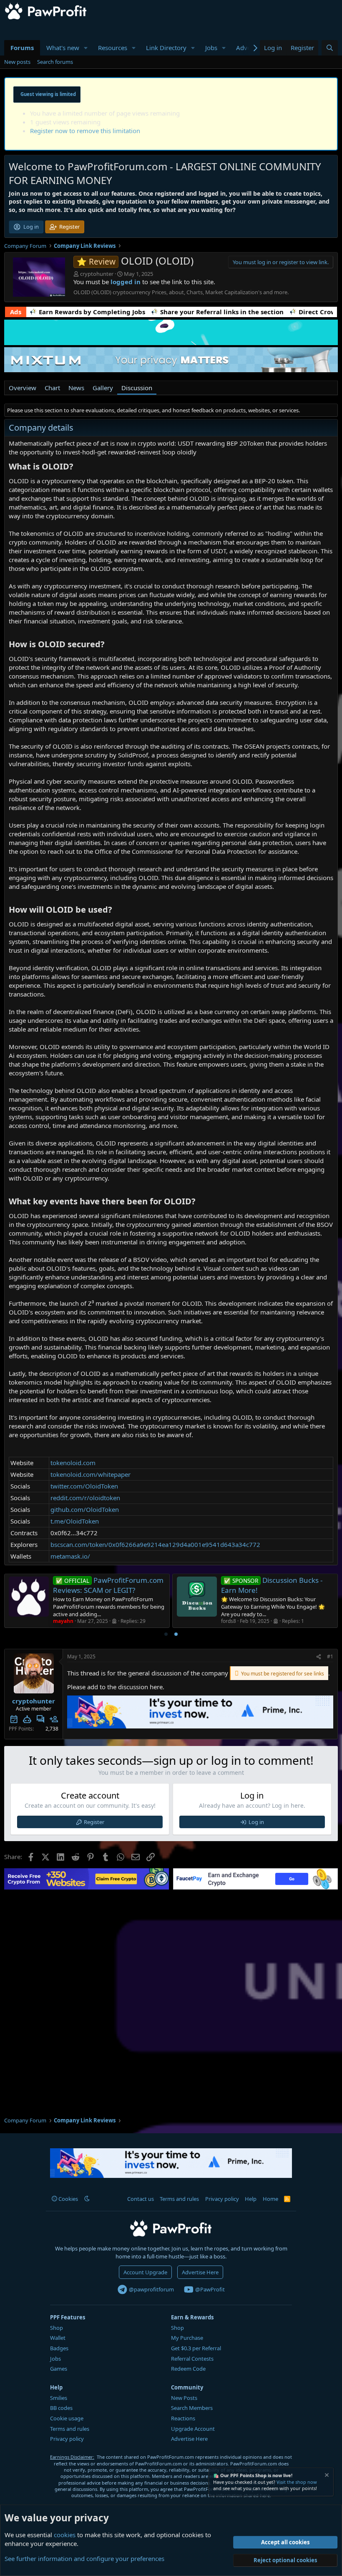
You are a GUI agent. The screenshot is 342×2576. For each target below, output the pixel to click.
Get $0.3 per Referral (196, 2348)
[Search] (330, 48)
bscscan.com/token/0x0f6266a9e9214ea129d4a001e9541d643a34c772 (155, 1544)
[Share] (319, 1657)
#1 (330, 1656)
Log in (256, 1822)
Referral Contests (192, 2359)
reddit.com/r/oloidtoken (85, 1498)
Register (94, 1822)
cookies (65, 2535)
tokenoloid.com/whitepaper (91, 1474)
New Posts (184, 2398)
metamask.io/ (70, 1556)
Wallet (58, 2338)
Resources (113, 48)
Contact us (141, 2199)
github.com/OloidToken (85, 1509)
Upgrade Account (193, 2429)
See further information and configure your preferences (84, 2558)
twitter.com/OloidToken (84, 1486)
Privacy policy (222, 2199)
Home (270, 2199)
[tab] (166, 1634)
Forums (22, 48)
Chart (52, 388)
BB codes (61, 2408)
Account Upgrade (145, 2272)
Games (59, 2369)
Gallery (103, 388)
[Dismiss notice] (326, 2476)
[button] (86, 48)
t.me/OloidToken (75, 1521)
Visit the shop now (297, 2482)
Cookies (68, 2199)
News (76, 388)
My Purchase (187, 2338)
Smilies (59, 2398)
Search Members (192, 2408)
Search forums (55, 62)
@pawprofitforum (151, 2289)
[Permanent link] (77, 467)
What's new (63, 48)
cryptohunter (97, 274)
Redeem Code (188, 2369)
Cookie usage (67, 2418)
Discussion (137, 388)
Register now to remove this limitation (85, 131)
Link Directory (166, 48)
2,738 (52, 1729)
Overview (23, 388)
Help (251, 2199)
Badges (59, 2348)
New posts (17, 62)
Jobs (211, 48)
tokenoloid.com (73, 1463)
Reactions (183, 2418)
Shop (57, 2328)
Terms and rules (179, 2199)
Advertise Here (200, 2272)
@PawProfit (209, 2289)
